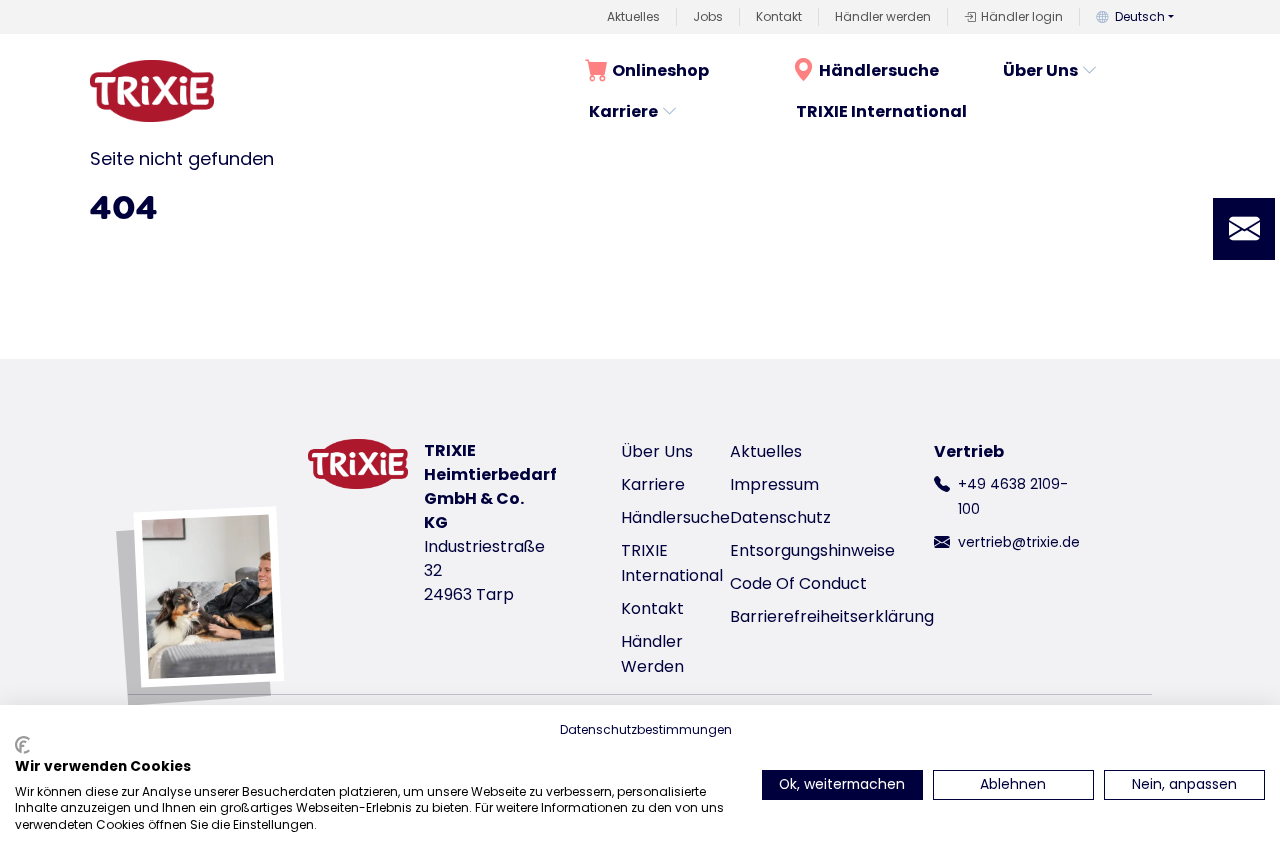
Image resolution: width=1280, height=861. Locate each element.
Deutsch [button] (1140, 16)
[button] (1244, 229)
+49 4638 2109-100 (1013, 496)
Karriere (623, 111)
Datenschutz (780, 517)
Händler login (1022, 16)
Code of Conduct (798, 583)
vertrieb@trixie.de (1019, 542)
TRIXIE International (881, 111)
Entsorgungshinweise (812, 550)
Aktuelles (633, 16)
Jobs (708, 16)
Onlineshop (660, 70)
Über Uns (1040, 70)
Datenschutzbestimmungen (646, 729)
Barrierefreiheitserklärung (832, 616)
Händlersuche (879, 70)
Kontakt (779, 16)
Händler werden (883, 16)
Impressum (774, 484)
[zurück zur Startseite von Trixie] (152, 91)
